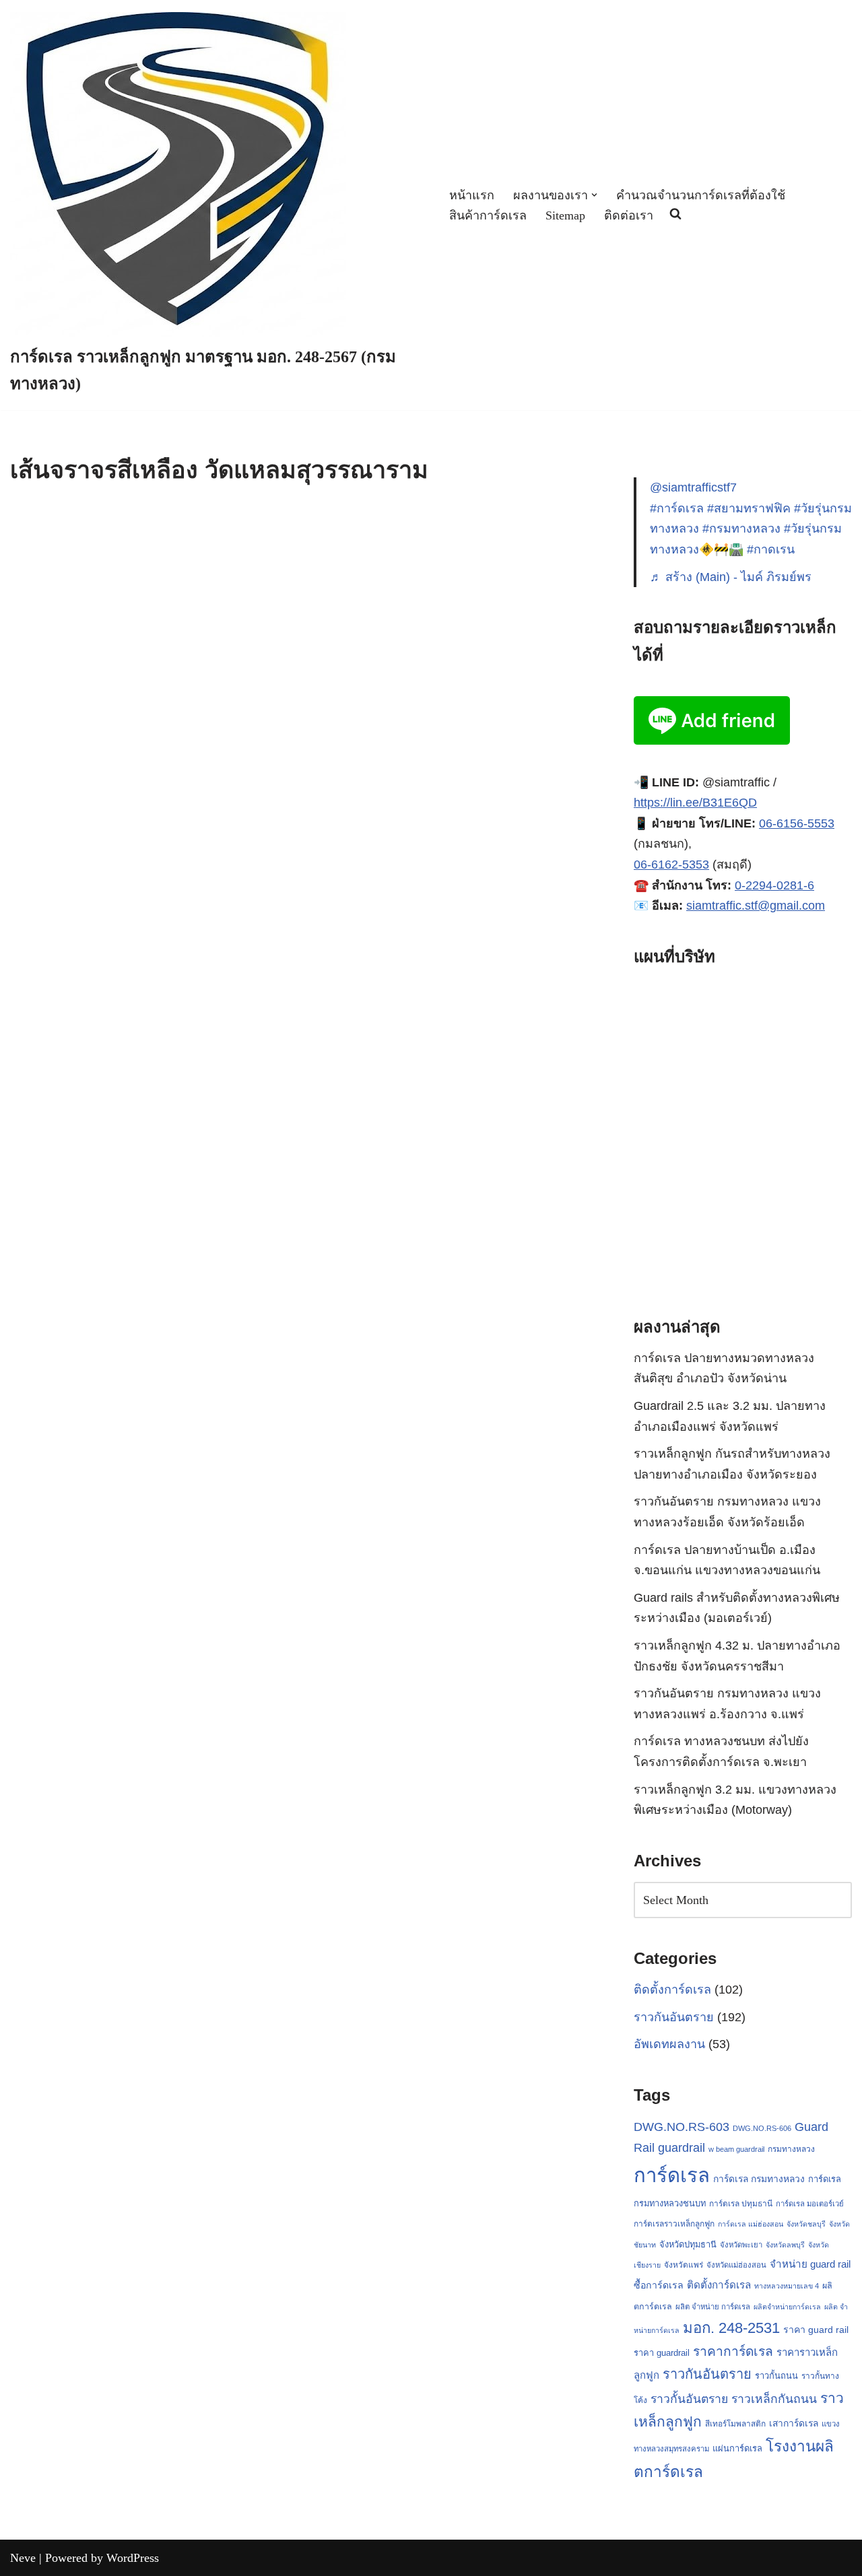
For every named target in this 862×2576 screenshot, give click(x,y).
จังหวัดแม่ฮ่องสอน (736, 2265)
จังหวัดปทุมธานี (688, 2244)
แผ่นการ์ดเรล (737, 2448)
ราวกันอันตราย (674, 2017)
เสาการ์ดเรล (794, 2423)
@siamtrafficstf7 (693, 487)
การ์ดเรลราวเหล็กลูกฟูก (674, 2224)
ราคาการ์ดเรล (733, 2351)
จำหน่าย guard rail (810, 2264)
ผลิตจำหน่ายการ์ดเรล (787, 2307)
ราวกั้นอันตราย (689, 2399)
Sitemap (565, 215)
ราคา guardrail (662, 2353)
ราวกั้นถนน (776, 2376)
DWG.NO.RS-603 (682, 2127)
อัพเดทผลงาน (669, 2044)
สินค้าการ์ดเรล (488, 215)
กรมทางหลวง (791, 2149)
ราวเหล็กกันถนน (774, 2399)
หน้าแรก (472, 195)
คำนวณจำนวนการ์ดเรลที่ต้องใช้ (701, 195)
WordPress (133, 2558)
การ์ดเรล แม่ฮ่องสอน (751, 2224)
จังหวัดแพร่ (684, 2265)
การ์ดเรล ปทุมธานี (741, 2204)
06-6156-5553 (797, 823)
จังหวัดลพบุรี (785, 2245)
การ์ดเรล (672, 2175)
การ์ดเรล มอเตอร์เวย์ (810, 2204)
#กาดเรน (771, 549)
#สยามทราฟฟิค (749, 508)
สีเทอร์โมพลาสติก (735, 2424)
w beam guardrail (736, 2149)
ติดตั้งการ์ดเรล (672, 1990)
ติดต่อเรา (629, 215)
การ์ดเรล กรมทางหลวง (759, 2179)
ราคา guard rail (816, 2330)
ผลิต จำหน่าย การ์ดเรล (713, 2307)
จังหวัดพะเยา (741, 2245)
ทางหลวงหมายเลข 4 (787, 2286)
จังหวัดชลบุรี (806, 2224)
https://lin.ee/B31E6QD (695, 803)
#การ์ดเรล (677, 508)
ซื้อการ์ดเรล (659, 2285)
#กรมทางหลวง (741, 529)
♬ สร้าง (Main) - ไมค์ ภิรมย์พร (731, 577)
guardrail (682, 2147)
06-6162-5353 (671, 865)
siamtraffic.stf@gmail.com (756, 906)
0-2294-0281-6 (774, 885)
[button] (594, 195)
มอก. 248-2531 (731, 2328)
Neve (23, 2558)
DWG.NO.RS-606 (762, 2128)
